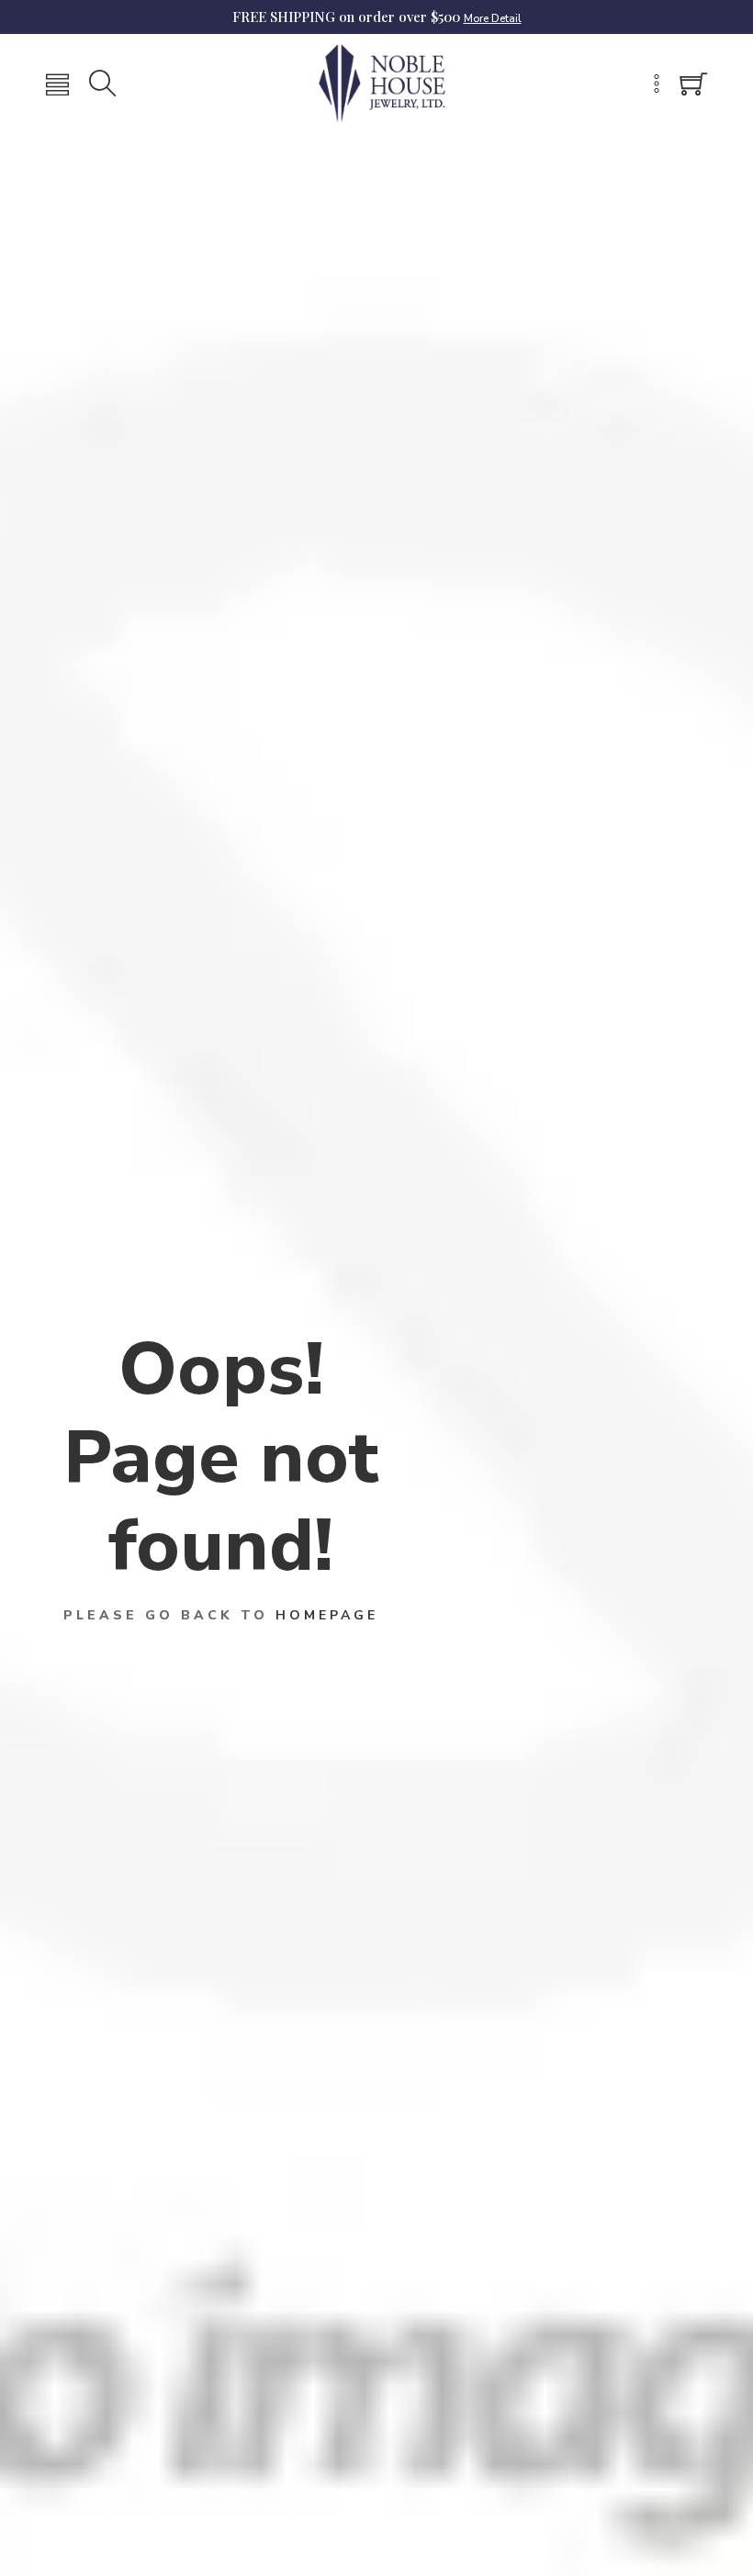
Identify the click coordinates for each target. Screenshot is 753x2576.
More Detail (493, 18)
